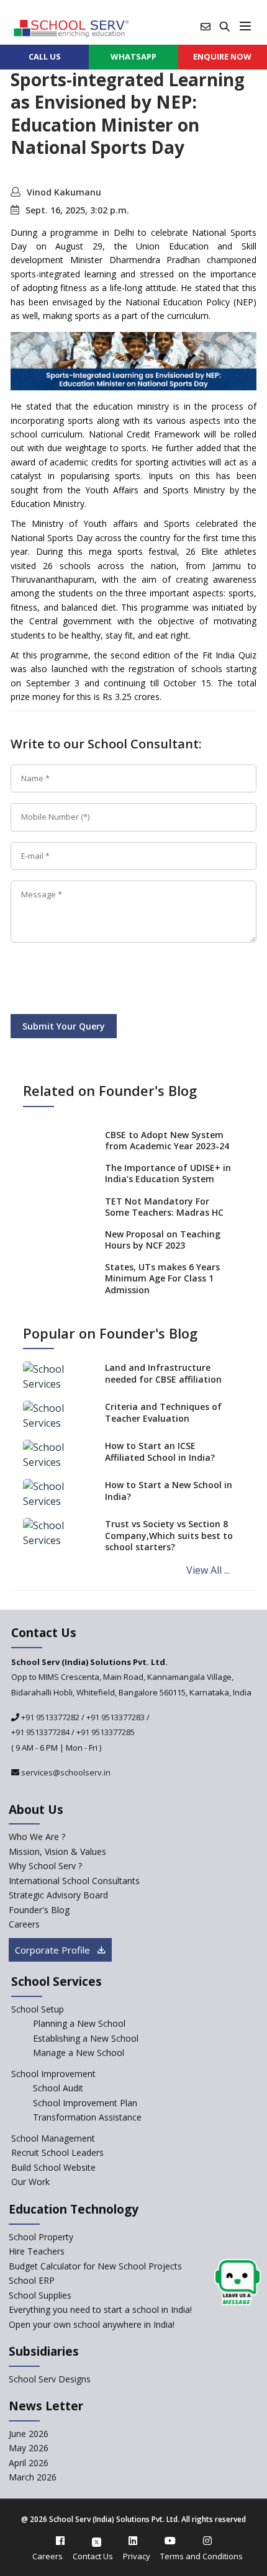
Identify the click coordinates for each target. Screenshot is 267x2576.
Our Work (30, 2182)
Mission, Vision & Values (57, 1851)
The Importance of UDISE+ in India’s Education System (168, 1173)
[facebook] (60, 2541)
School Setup (38, 2009)
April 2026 (29, 2463)
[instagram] (207, 2541)
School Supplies (40, 2295)
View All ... (208, 1570)
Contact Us (93, 2556)
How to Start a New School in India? (169, 1490)
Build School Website (53, 2167)
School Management (53, 2138)
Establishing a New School (86, 2038)
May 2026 (29, 2448)
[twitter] (97, 2541)
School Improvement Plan (85, 2103)
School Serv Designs (50, 2379)
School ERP (32, 2280)
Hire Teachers (37, 2251)
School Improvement (53, 2074)
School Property (41, 2237)
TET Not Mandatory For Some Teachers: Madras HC (164, 1207)
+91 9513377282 (49, 1717)
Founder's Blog (39, 1910)
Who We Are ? (37, 1837)
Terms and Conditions (201, 2556)
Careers (24, 1924)
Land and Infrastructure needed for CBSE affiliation (163, 1373)
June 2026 (29, 2434)
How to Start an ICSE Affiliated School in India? (160, 1451)
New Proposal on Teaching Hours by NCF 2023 (163, 1240)
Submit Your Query (64, 1026)
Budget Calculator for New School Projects (95, 2266)
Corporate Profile (54, 1950)
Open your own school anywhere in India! (92, 2324)
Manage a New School (79, 2053)
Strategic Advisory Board (58, 1895)
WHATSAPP (133, 56)
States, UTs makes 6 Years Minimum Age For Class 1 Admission (162, 1278)
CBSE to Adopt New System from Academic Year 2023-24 (167, 1140)
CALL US (45, 56)
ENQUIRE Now (222, 56)
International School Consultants (74, 1881)
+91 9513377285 (106, 1732)
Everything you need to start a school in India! (100, 2309)
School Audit (58, 2088)
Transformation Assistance (87, 2117)
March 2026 (33, 2477)
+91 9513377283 (115, 1717)
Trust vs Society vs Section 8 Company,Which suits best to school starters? (169, 1535)
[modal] (238, 2283)
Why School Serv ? (45, 1866)
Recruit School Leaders (57, 2152)
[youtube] (170, 2541)
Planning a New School (79, 2023)
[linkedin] (133, 2541)
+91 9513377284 (40, 1732)
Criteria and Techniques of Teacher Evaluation (163, 1412)
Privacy (137, 2556)
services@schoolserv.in (65, 1772)
